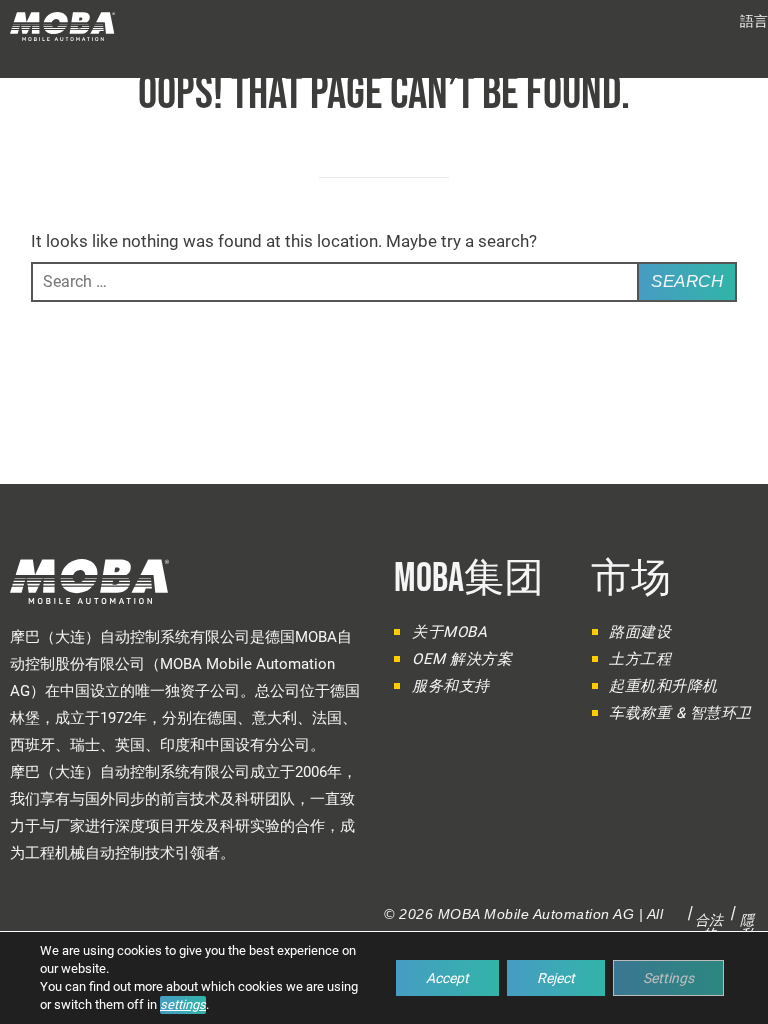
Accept (447, 978)
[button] (754, 21)
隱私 (747, 927)
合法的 (709, 927)
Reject (556, 978)
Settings (668, 978)
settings (183, 1004)
